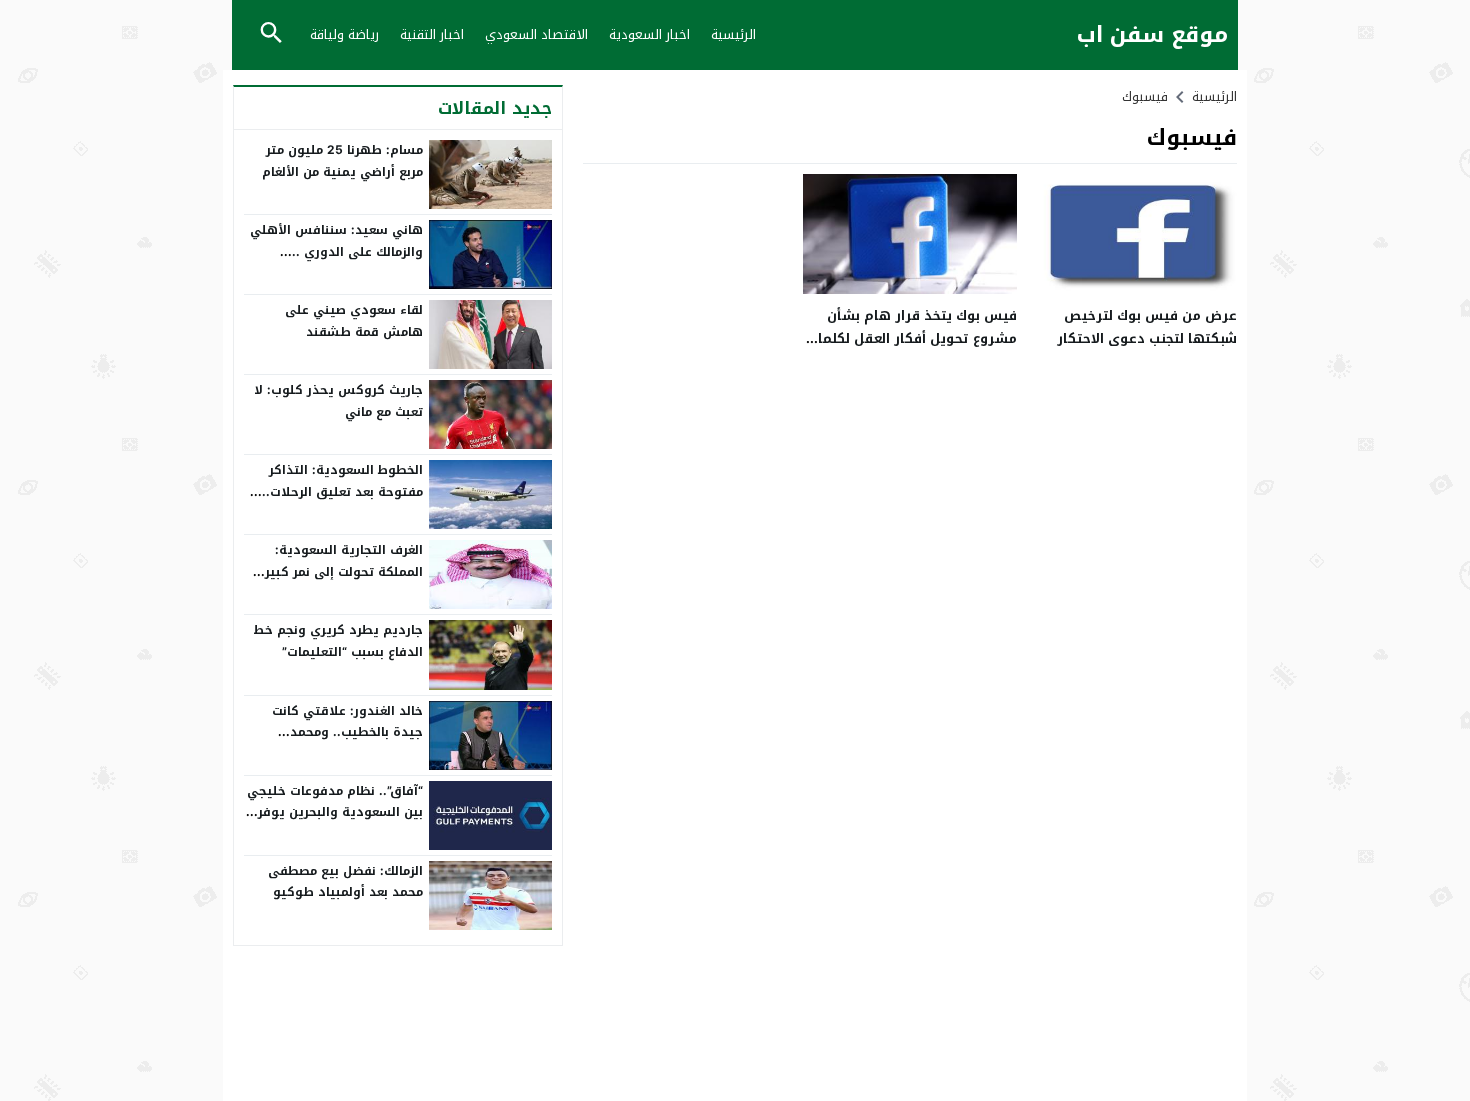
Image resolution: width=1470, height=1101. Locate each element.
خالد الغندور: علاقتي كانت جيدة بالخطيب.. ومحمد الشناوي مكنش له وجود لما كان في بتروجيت (341, 743)
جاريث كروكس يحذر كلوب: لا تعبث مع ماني (338, 401)
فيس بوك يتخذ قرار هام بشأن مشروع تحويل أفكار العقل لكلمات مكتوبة (912, 339)
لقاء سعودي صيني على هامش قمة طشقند (354, 321)
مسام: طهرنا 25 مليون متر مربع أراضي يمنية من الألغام (342, 161)
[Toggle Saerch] (271, 34)
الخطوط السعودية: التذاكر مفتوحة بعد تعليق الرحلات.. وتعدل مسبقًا (342, 491)
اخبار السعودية (649, 34)
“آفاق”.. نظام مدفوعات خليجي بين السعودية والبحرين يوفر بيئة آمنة (335, 812)
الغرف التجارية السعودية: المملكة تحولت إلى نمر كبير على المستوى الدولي (344, 571)
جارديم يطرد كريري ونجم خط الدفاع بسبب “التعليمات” (338, 641)
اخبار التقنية (432, 34)
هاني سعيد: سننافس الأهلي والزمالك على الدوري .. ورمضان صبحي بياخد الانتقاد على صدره (336, 262)
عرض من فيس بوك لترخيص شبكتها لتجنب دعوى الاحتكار (1147, 327)
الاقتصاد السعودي (536, 34)
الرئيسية (733, 34)
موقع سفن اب (1152, 35)
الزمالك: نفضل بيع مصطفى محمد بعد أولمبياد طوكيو (345, 882)
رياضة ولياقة (344, 34)
